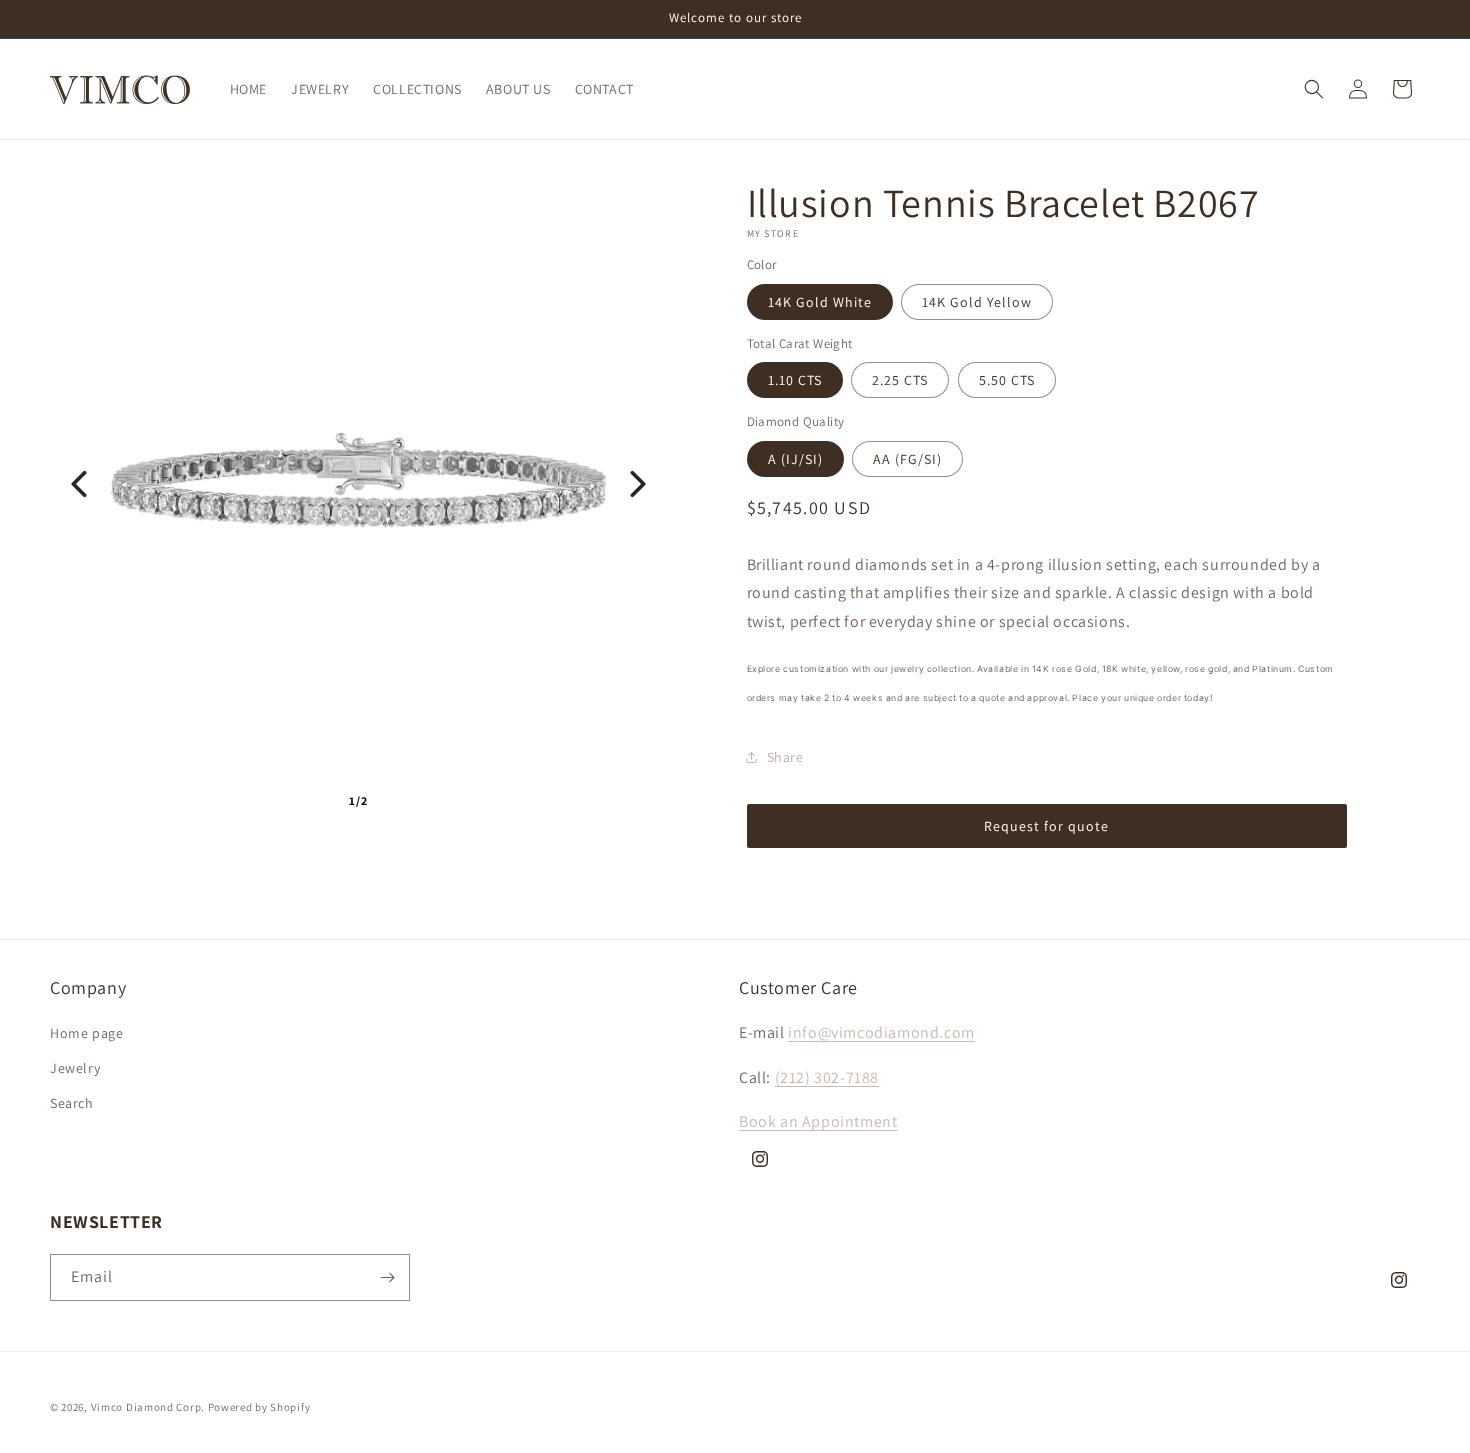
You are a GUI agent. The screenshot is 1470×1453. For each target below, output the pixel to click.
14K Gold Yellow (977, 302)
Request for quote (1046, 826)
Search (72, 1104)
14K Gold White (820, 302)
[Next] (638, 484)
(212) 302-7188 (827, 1078)
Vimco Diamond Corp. (148, 1407)
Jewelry (75, 1069)
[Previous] (79, 484)
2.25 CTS (900, 380)
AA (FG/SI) (907, 459)
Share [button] (785, 757)
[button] (1314, 89)
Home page (86, 1034)
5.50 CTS (1007, 380)
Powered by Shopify (259, 1407)
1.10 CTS (795, 380)
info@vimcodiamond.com (881, 1033)
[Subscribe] (387, 1277)
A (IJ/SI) (795, 459)
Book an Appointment (818, 1122)
